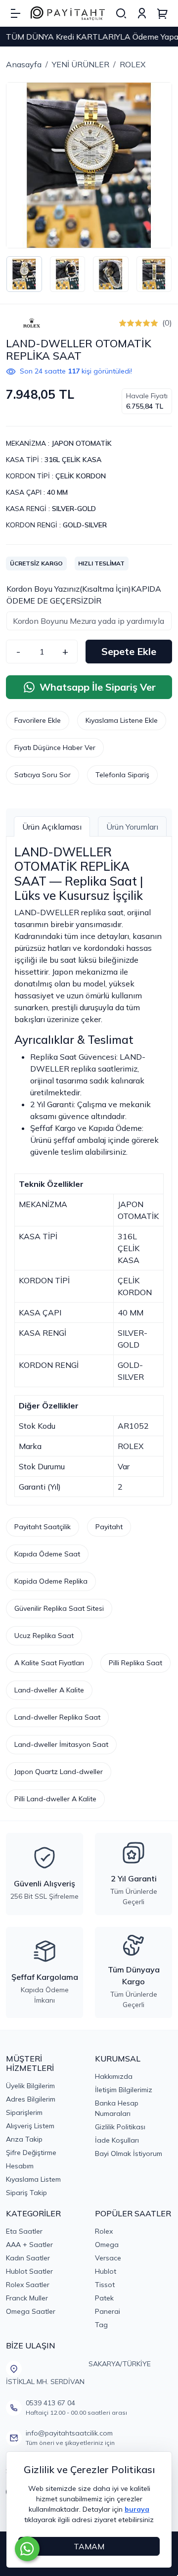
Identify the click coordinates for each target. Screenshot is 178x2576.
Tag (101, 2325)
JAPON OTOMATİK (82, 443)
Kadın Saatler (28, 2258)
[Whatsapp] (27, 2549)
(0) (167, 323)
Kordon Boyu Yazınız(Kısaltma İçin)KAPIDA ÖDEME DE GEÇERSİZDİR (84, 595)
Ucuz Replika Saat (44, 1636)
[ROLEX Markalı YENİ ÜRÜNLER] (32, 323)
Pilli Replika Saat (135, 1663)
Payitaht (109, 1527)
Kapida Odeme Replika (51, 1581)
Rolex (104, 2231)
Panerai (108, 2311)
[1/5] (123, 323)
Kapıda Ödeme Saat (47, 1554)
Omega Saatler (31, 2311)
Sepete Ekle (129, 651)
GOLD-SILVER (85, 525)
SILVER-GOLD (74, 509)
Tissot (105, 2285)
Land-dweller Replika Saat (57, 1717)
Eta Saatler (24, 2231)
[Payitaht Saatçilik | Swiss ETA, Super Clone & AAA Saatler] (68, 14)
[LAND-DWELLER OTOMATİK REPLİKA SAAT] (89, 165)
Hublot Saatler (29, 2271)
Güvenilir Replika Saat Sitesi (59, 1608)
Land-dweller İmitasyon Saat (61, 1744)
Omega (107, 2245)
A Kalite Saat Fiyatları (49, 1663)
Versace (108, 2258)
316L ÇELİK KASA (73, 460)
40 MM (57, 492)
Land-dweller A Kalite (49, 1690)
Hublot (106, 2271)
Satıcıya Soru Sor (43, 775)
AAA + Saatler (29, 2245)
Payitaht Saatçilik (43, 1527)
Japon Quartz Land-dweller (59, 1772)
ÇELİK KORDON (81, 476)
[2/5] (127, 323)
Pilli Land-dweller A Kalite (55, 1799)
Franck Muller (27, 2298)
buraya (137, 2509)
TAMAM (89, 2546)
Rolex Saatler (28, 2285)
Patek (104, 2298)
